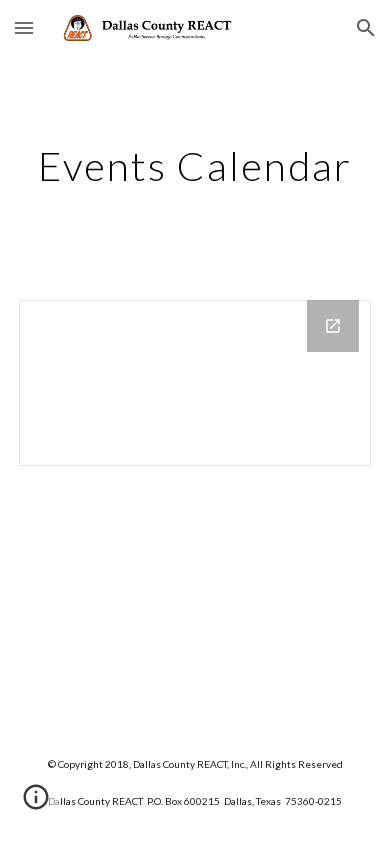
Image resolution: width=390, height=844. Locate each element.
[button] (24, 27)
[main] (195, 166)
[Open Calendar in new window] (333, 326)
